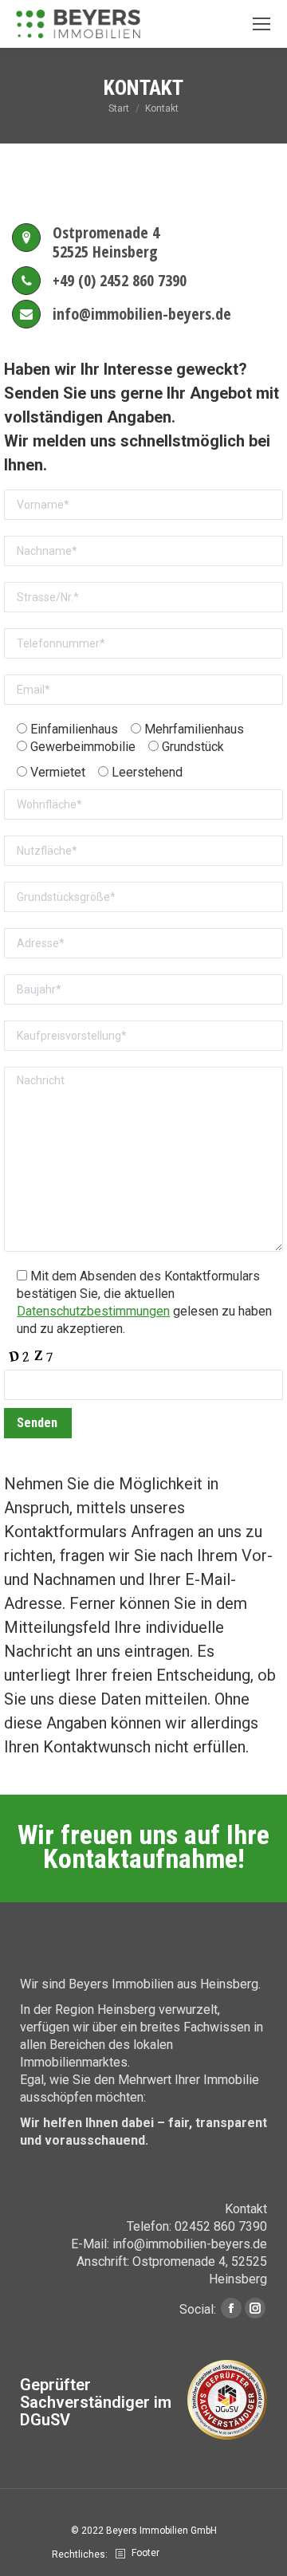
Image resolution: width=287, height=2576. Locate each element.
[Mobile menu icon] (261, 24)
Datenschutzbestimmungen (93, 1311)
